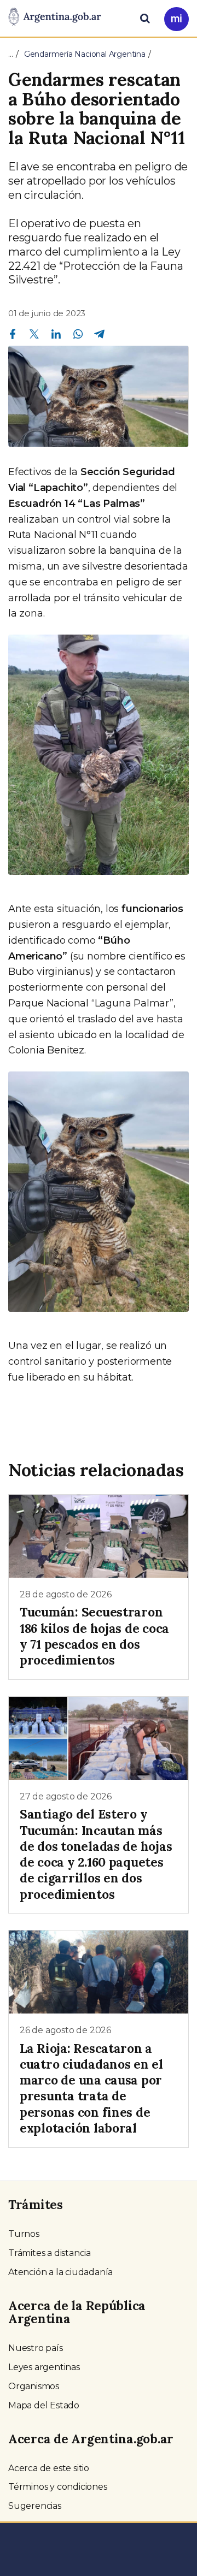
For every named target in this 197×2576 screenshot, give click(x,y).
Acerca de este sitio (49, 2468)
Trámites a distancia (50, 2253)
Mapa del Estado (44, 2405)
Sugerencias (35, 2506)
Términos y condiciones (58, 2487)
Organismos (34, 2386)
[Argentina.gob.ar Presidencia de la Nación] (55, 17)
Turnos (24, 2234)
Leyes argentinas (44, 2367)
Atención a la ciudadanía (60, 2272)
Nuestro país (36, 2348)
